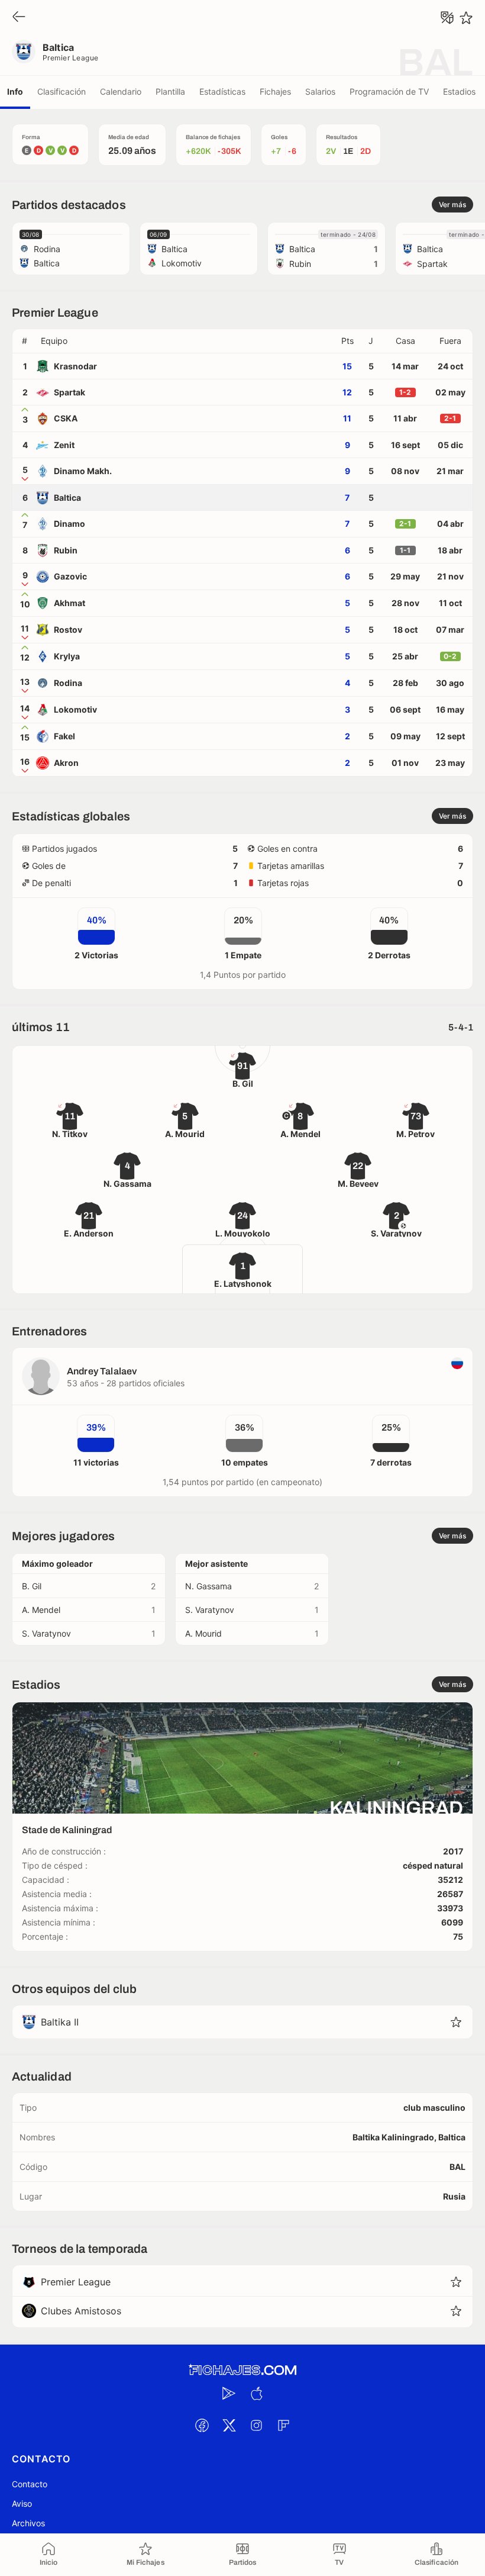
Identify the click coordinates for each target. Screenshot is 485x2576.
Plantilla (170, 91)
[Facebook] (202, 2425)
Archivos (28, 2523)
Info (15, 91)
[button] (186, 341)
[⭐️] (466, 18)
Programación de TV (389, 91)
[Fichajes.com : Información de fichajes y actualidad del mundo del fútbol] (242, 2370)
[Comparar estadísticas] (447, 18)
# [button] (25, 341)
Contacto (30, 2484)
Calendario (121, 91)
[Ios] (256, 2393)
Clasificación (62, 91)
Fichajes (275, 91)
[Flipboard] (283, 2425)
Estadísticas (222, 91)
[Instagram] (256, 2425)
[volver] (19, 17)
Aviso (22, 2503)
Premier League (71, 58)
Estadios (459, 91)
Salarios (320, 91)
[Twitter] (229, 2425)
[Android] (229, 2393)
